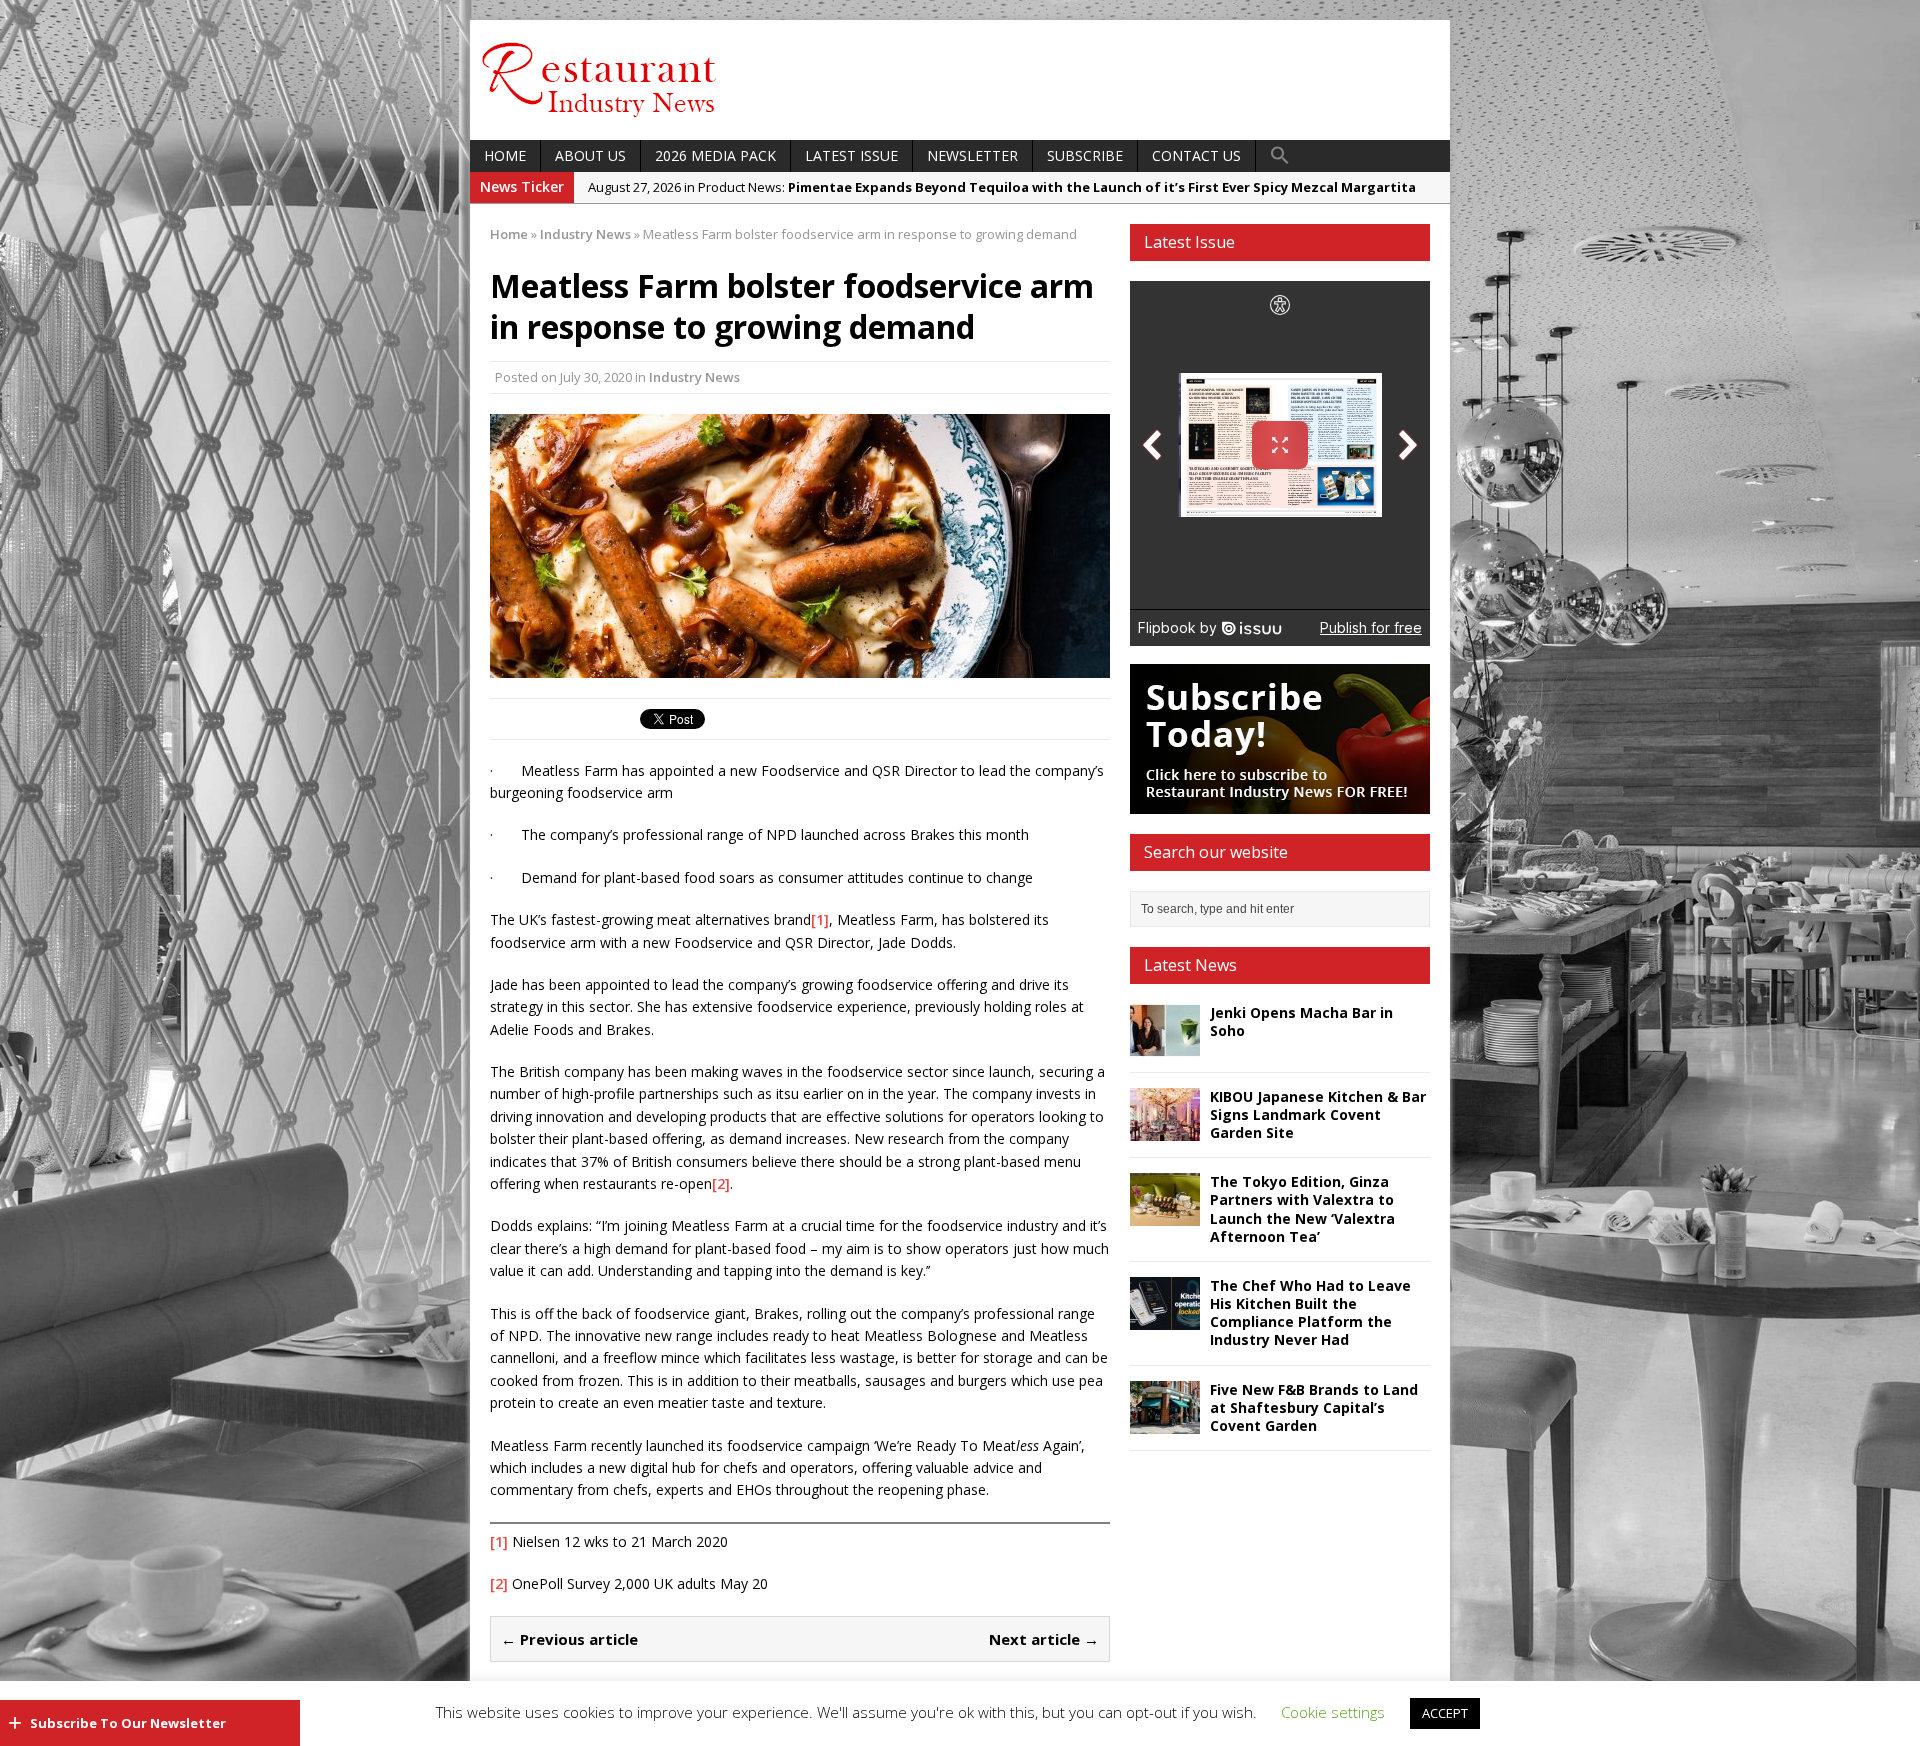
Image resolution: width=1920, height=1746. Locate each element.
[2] (721, 1183)
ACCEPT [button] (1445, 1713)
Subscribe (1085, 155)
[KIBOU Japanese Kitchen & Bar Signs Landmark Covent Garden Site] (1165, 1128)
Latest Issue (851, 155)
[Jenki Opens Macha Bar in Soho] (1165, 1044)
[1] (820, 919)
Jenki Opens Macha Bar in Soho (1301, 1021)
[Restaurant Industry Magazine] (600, 118)
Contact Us (1196, 155)
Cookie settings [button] (1333, 1712)
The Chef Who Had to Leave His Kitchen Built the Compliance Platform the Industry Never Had (1310, 1313)
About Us (590, 155)
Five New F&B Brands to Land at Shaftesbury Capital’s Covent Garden (1314, 1407)
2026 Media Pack (715, 155)
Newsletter (972, 155)
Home (505, 155)
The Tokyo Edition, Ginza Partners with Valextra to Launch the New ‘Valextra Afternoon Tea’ (1302, 1209)
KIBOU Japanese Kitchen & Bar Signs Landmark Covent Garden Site (1318, 1114)
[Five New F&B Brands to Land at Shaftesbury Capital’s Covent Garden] (1165, 1421)
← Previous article (569, 1639)
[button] (1280, 156)
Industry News (694, 377)
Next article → (1044, 1639)
